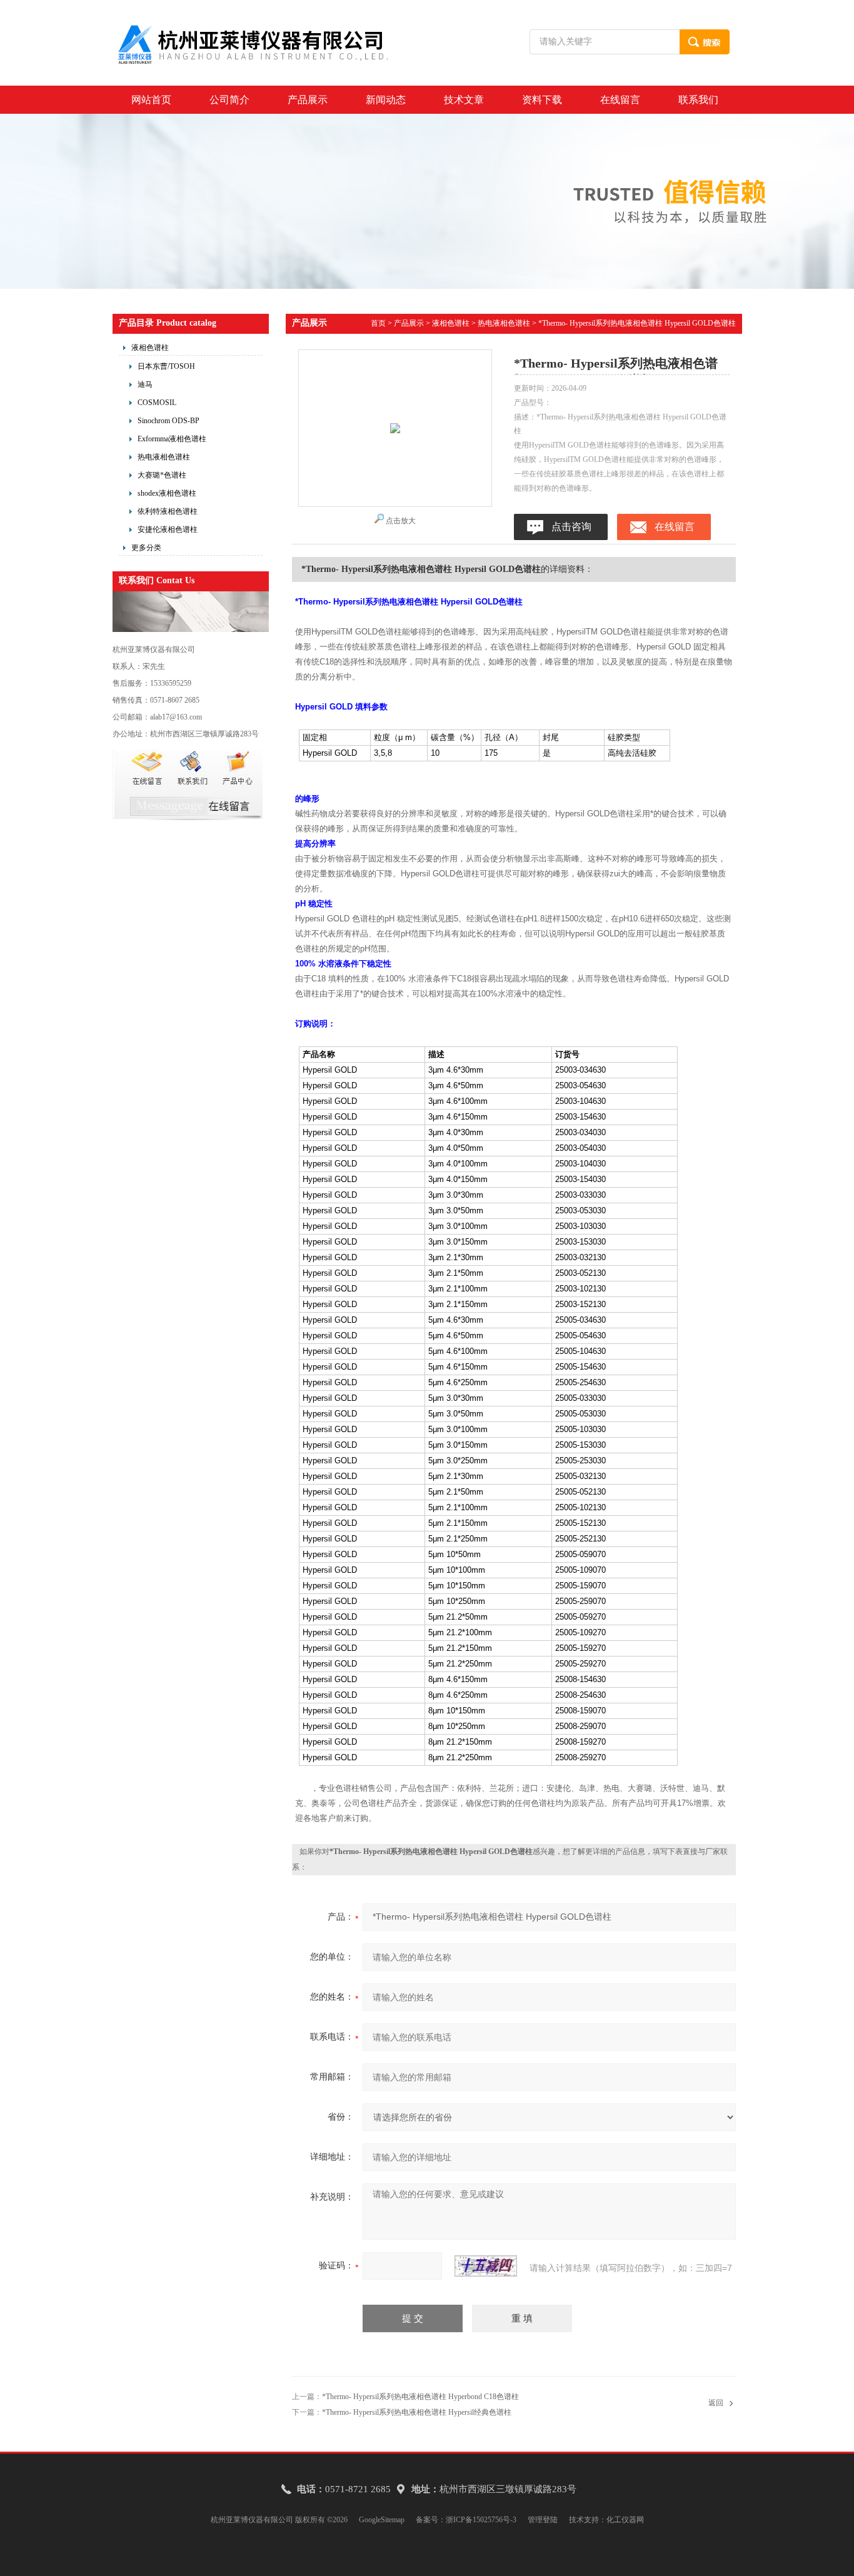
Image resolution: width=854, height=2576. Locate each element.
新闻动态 (386, 100)
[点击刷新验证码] (486, 2266)
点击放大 (401, 521)
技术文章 (464, 100)
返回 (716, 2403)
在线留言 (620, 100)
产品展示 (308, 100)
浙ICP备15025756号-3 (481, 2520)
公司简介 (229, 100)
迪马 (145, 384)
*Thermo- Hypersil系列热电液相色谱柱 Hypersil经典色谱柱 (417, 2412)
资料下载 (542, 100)
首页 (378, 323)
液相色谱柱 (150, 348)
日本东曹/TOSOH (166, 366)
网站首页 (151, 100)
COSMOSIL (157, 403)
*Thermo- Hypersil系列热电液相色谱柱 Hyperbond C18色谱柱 (420, 2397)
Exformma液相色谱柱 (172, 439)
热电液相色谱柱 (164, 457)
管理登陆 (543, 2520)
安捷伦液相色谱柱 (168, 529)
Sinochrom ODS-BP (168, 421)
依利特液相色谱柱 (168, 511)
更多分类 (146, 548)
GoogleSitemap (382, 2520)
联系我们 (698, 100)
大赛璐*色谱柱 (162, 475)
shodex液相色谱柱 (167, 493)
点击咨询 (571, 527)
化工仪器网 (625, 2520)
